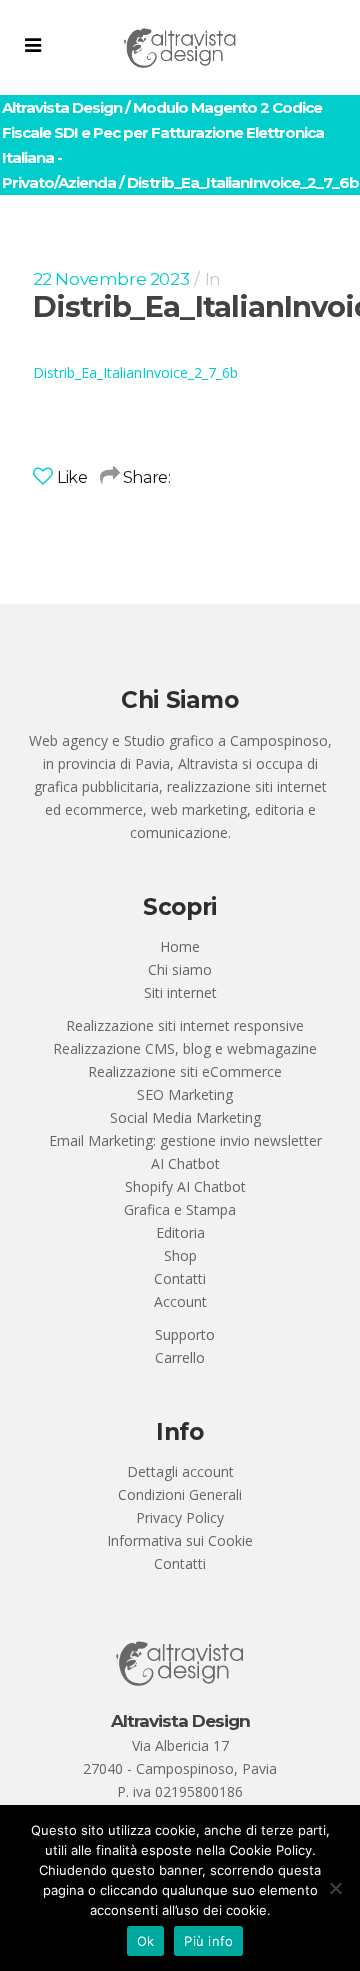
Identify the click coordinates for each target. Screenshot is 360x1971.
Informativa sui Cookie (180, 1540)
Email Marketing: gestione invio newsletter (185, 1140)
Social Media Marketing (185, 1117)
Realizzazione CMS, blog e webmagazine (185, 1048)
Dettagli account (180, 1471)
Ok (146, 1941)
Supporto (185, 1334)
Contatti (180, 1278)
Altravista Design (62, 107)
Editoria (180, 1232)
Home (180, 946)
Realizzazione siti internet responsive (185, 1025)
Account (180, 1301)
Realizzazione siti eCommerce (185, 1071)
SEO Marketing (185, 1094)
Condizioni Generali (180, 1494)
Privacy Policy (180, 1517)
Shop (180, 1255)
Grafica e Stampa (180, 1209)
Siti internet (180, 992)
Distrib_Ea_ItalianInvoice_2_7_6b (135, 372)
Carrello (180, 1357)
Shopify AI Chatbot (185, 1186)
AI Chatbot (185, 1163)
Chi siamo (180, 969)
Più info (208, 1941)
